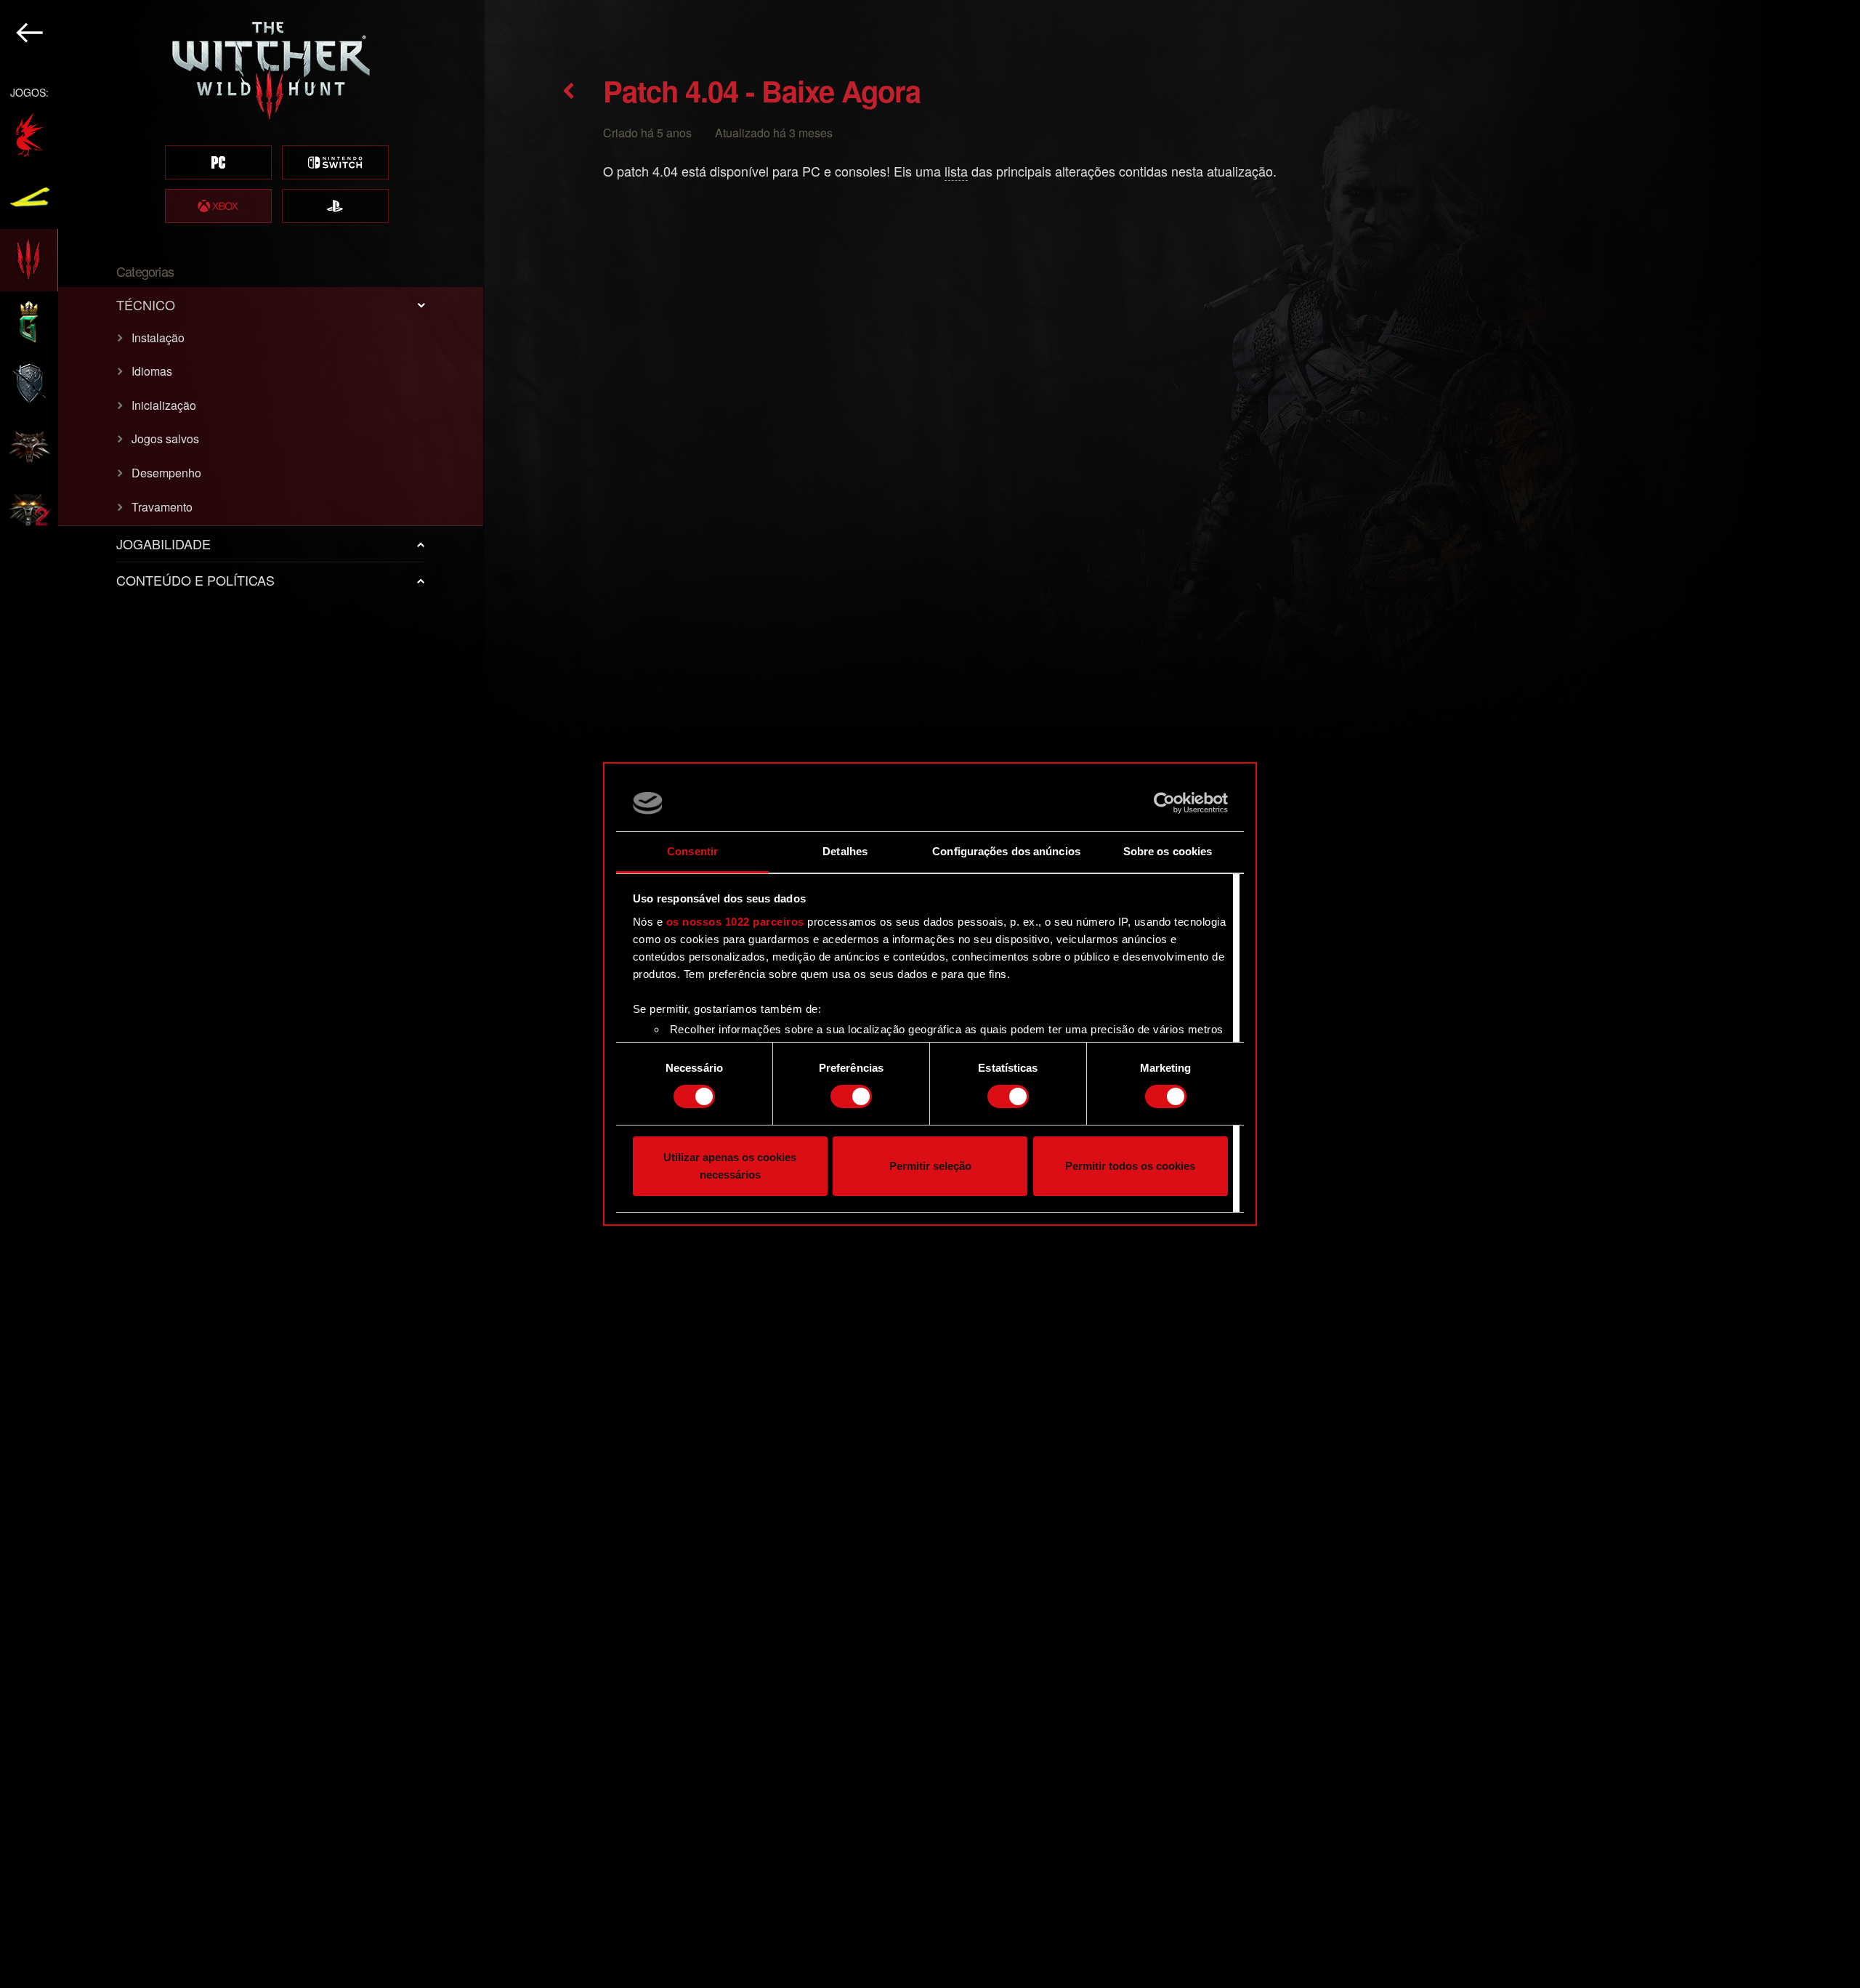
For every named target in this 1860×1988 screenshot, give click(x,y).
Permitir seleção (930, 1166)
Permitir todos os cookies (1130, 1166)
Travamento (162, 507)
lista (956, 171)
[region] (242, 994)
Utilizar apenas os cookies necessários (730, 1166)
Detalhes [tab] (845, 851)
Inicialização (164, 405)
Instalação (158, 338)
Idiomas (152, 371)
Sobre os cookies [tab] (1168, 851)
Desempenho (166, 473)
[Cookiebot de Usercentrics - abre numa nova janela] (1164, 803)
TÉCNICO (146, 304)
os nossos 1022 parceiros (735, 922)
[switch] (851, 1096)
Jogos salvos (165, 439)
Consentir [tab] (692, 851)
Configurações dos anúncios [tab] (1006, 851)
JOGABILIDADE (163, 544)
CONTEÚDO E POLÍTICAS (195, 580)
